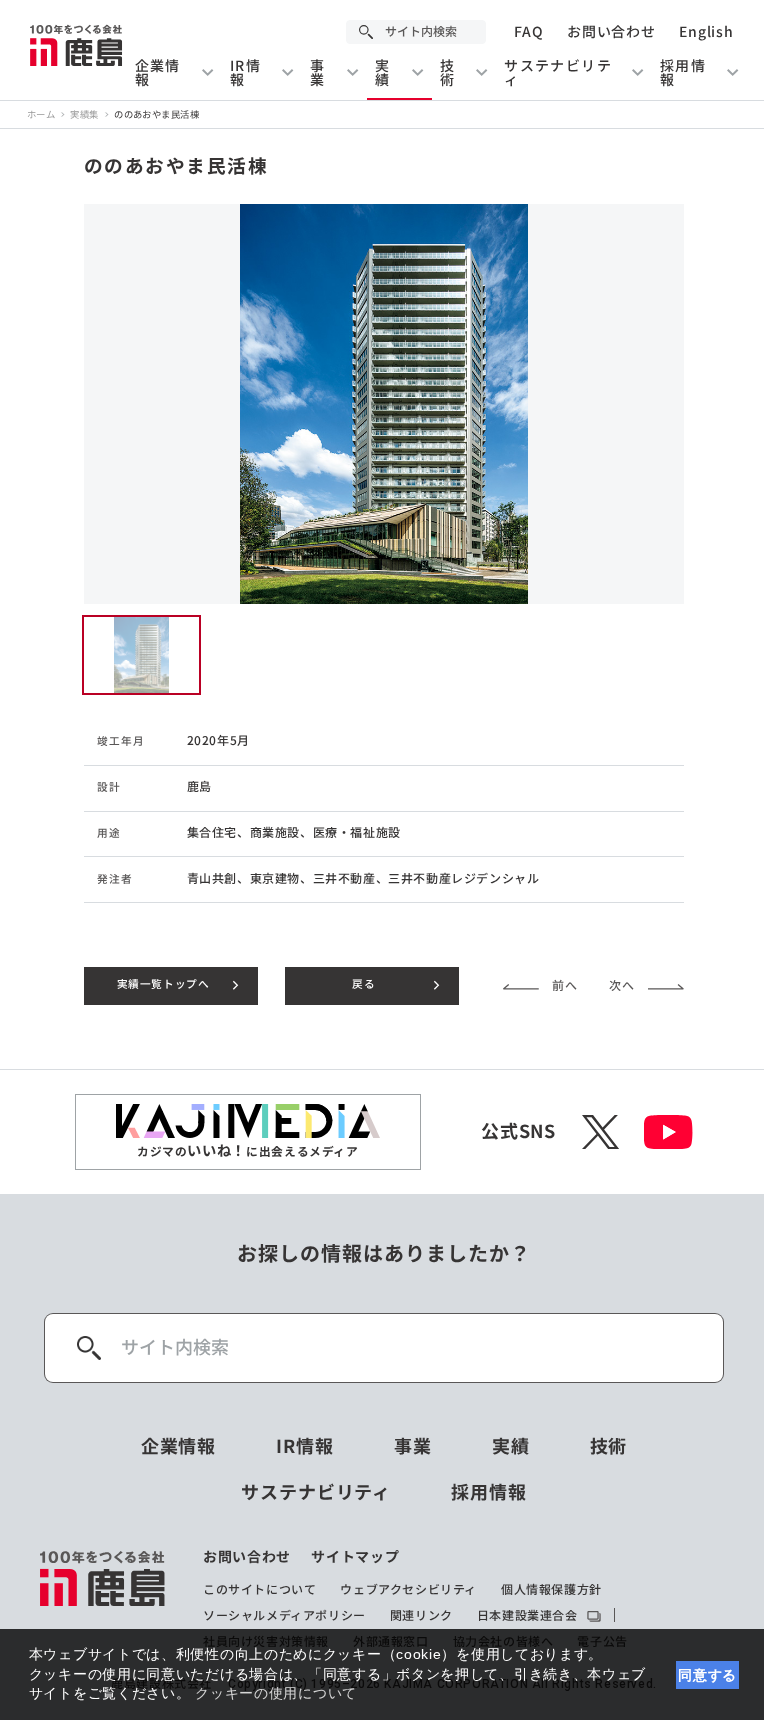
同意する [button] (707, 1675)
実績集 (84, 114)
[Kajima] (77, 45)
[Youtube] (668, 1132)
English (706, 32)
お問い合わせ (611, 32)
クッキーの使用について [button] (276, 1693)
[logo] (103, 1599)
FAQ (528, 32)
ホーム (41, 114)
